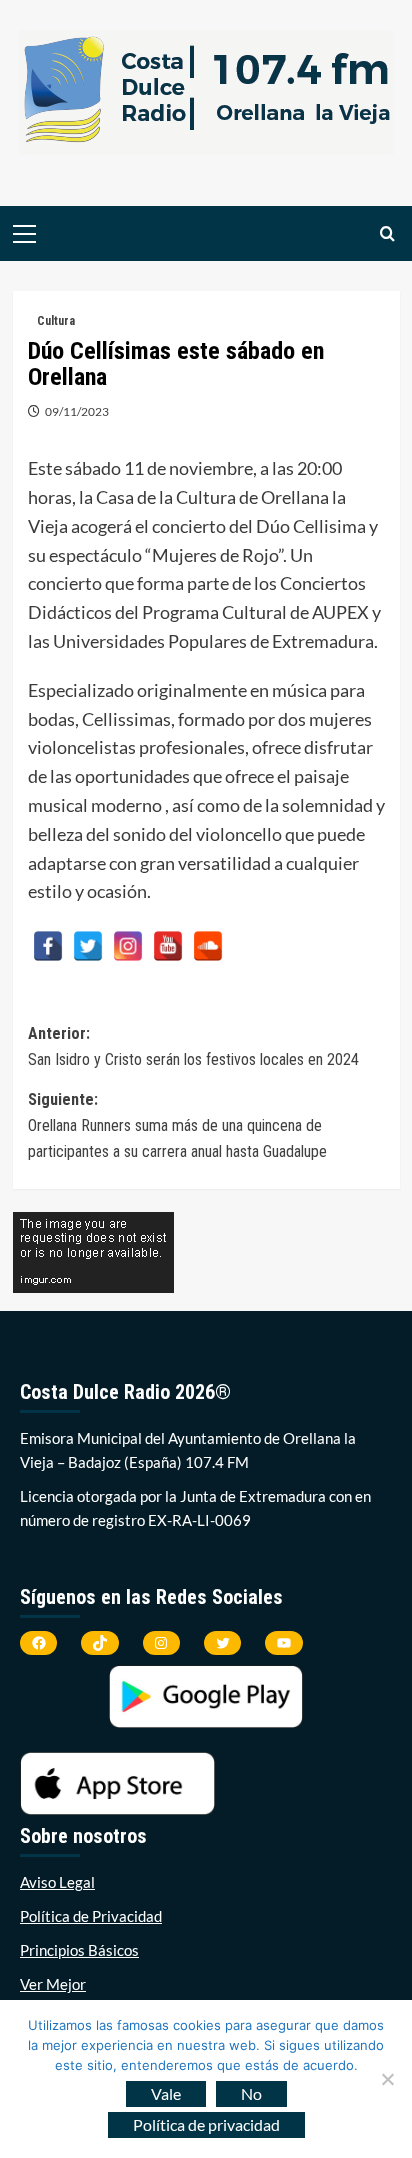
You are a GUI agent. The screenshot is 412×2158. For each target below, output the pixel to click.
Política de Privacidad (91, 1916)
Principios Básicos (79, 1950)
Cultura (56, 321)
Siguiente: (177, 1125)
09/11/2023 (77, 411)
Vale (166, 2093)
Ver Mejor (53, 1984)
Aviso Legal (57, 1882)
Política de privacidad (206, 2124)
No (251, 2093)
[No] (387, 2079)
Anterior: (193, 1046)
